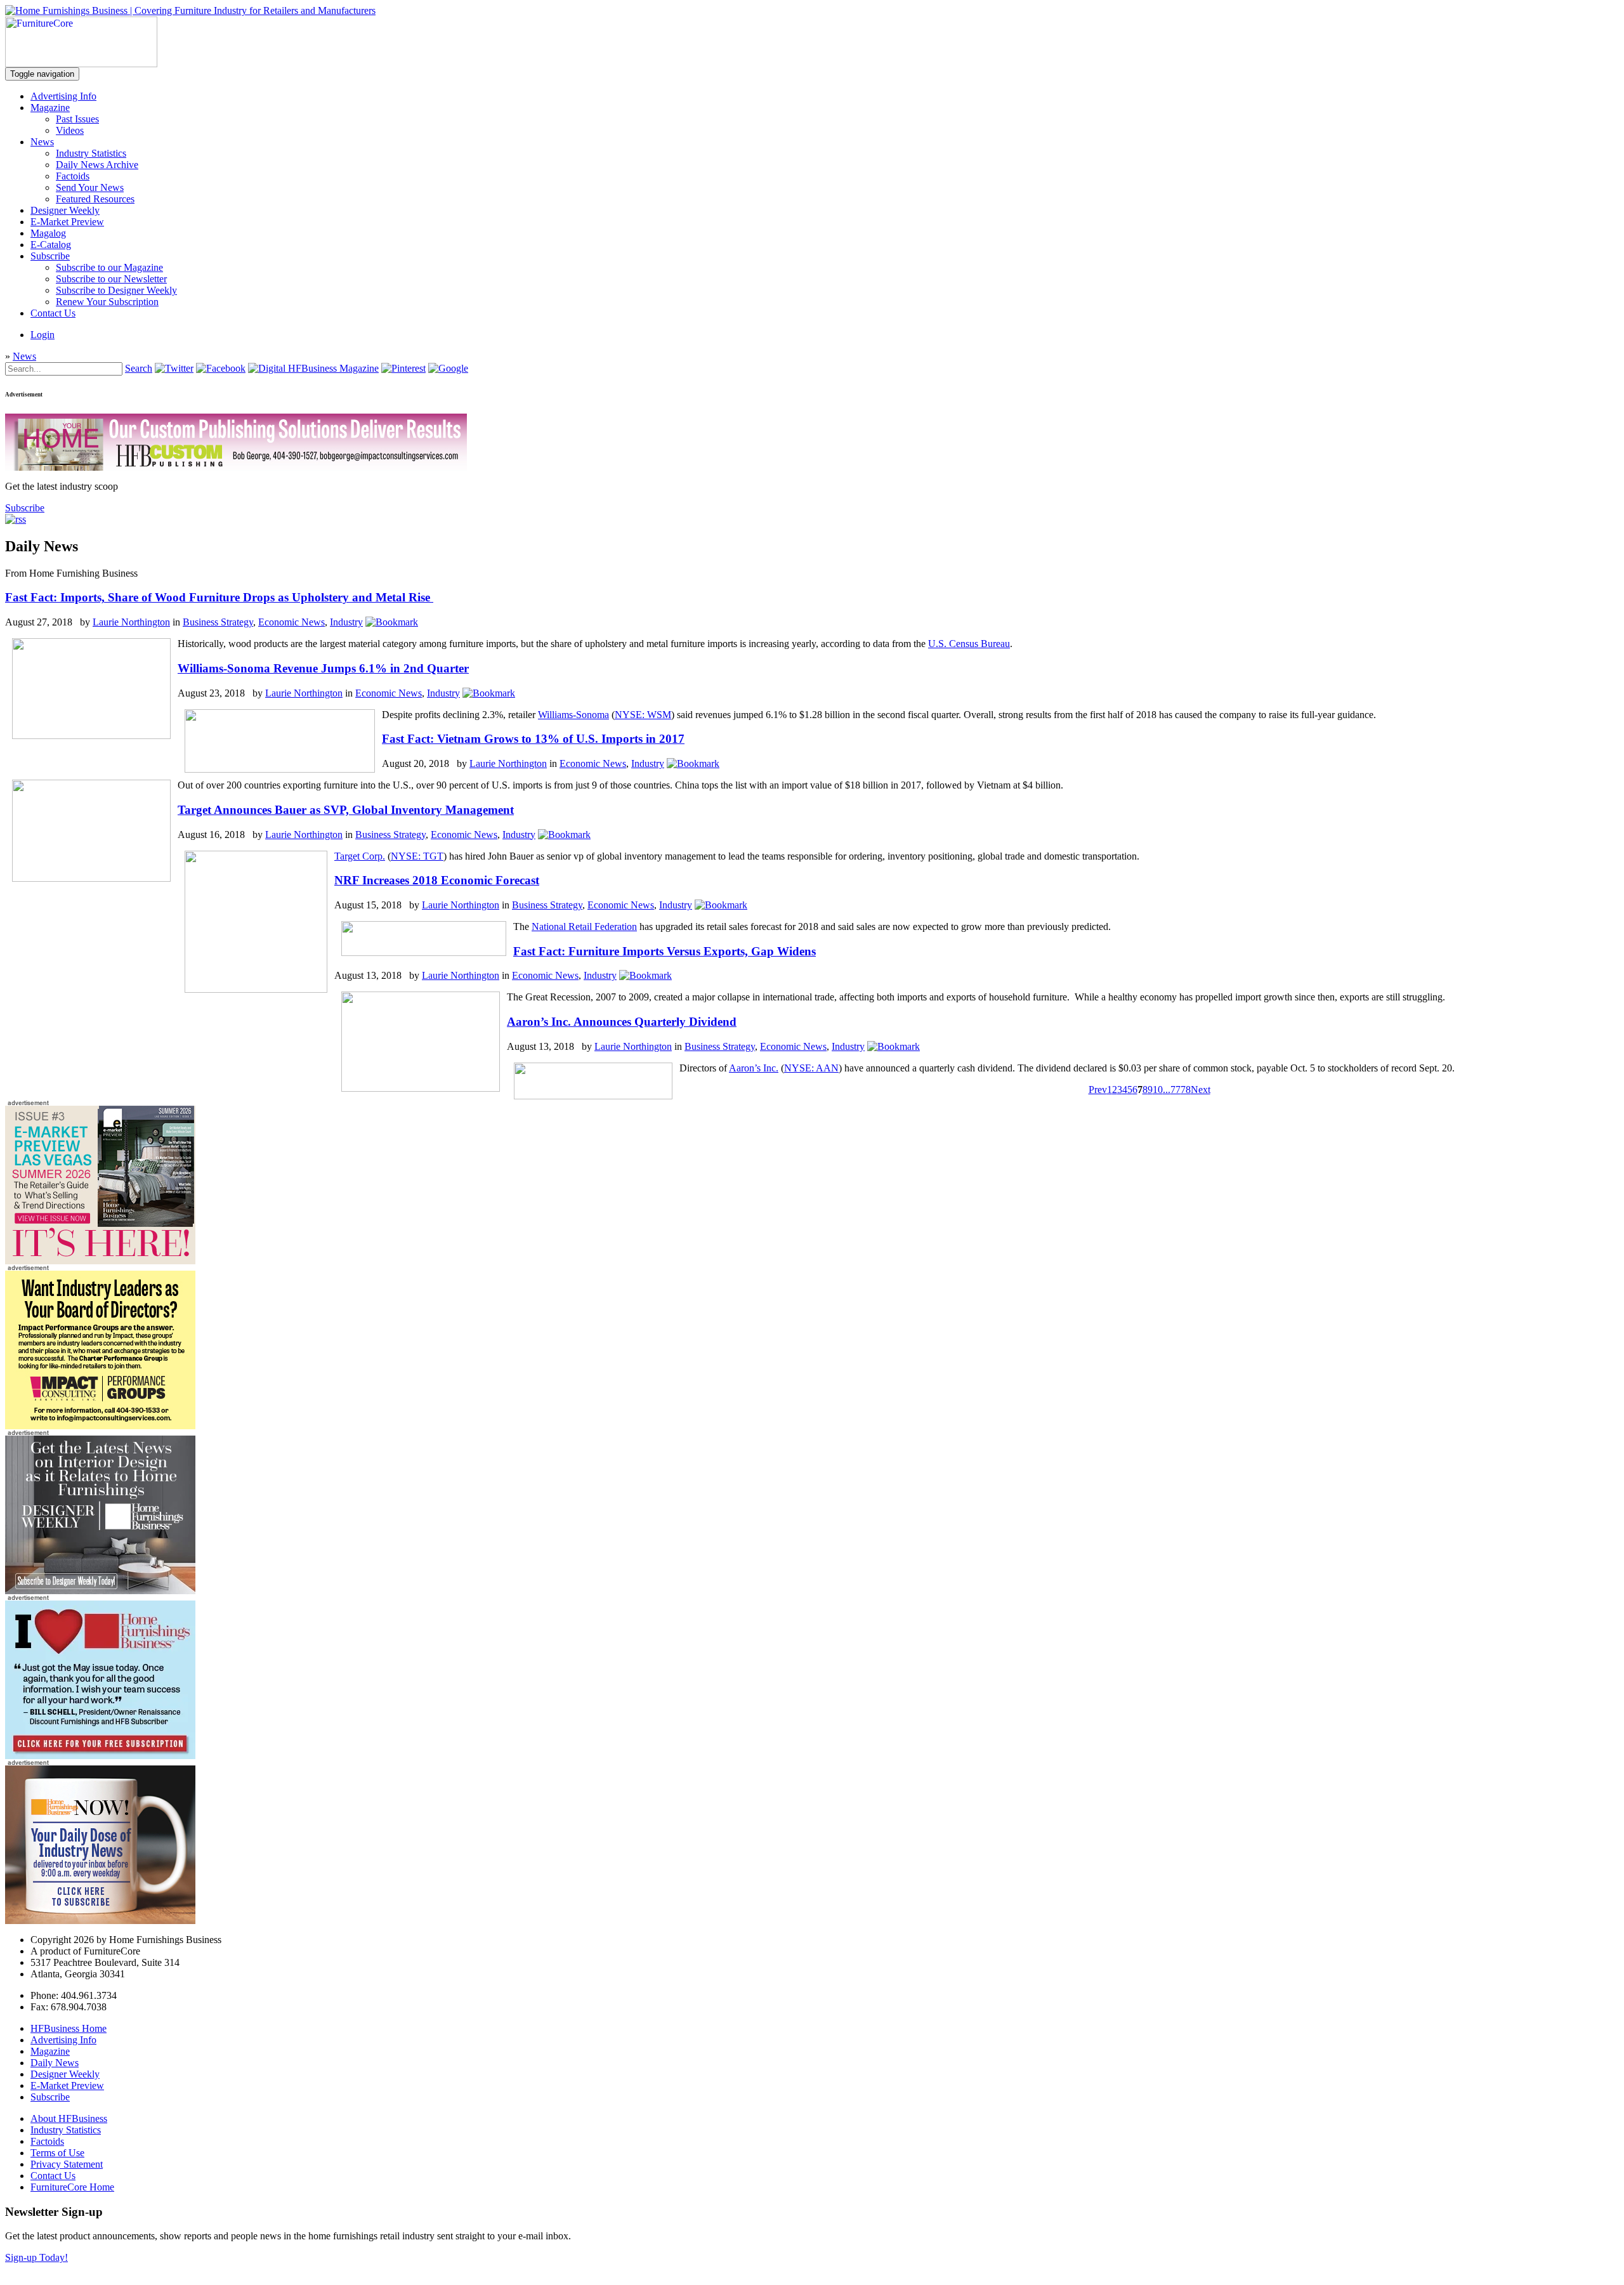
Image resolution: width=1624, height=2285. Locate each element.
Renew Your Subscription (107, 302)
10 (1158, 1090)
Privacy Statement (67, 2164)
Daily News (55, 2063)
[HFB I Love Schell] (100, 1756)
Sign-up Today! (36, 2257)
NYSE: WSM (643, 715)
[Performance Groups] (100, 1426)
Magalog (48, 233)
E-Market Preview (67, 222)
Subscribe (50, 256)
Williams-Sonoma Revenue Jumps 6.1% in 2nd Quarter (323, 668)
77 (1175, 1090)
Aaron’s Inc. (754, 1068)
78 (1186, 1090)
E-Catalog (51, 245)
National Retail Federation (584, 926)
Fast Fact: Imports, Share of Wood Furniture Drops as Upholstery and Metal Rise (219, 597)
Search (139, 368)
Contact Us (53, 313)
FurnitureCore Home (72, 2187)
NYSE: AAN (811, 1068)
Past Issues (77, 119)
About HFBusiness (69, 2118)
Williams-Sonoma (573, 715)
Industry (346, 622)
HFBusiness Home (69, 2028)
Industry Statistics (91, 153)
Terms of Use (57, 2153)
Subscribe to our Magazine (109, 267)
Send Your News (90, 187)
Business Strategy (218, 622)
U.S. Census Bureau (969, 644)
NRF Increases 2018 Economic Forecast (437, 880)
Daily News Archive (97, 165)
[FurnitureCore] (81, 64)
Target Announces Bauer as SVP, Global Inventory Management (346, 810)
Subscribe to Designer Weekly (116, 290)
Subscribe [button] (25, 508)
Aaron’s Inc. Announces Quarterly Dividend (622, 1022)
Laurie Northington (131, 622)
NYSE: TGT (417, 856)
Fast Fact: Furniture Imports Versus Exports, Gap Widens (665, 951)
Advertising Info (63, 96)
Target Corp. (360, 856)
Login (43, 335)
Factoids (73, 176)
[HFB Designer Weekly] (100, 1591)
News (42, 142)
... (1167, 1090)
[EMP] (100, 1261)
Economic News (291, 622)
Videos (70, 130)
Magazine (50, 108)
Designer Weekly (65, 210)
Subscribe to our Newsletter (111, 279)
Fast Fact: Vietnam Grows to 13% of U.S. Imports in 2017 (533, 739)
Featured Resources (95, 199)
